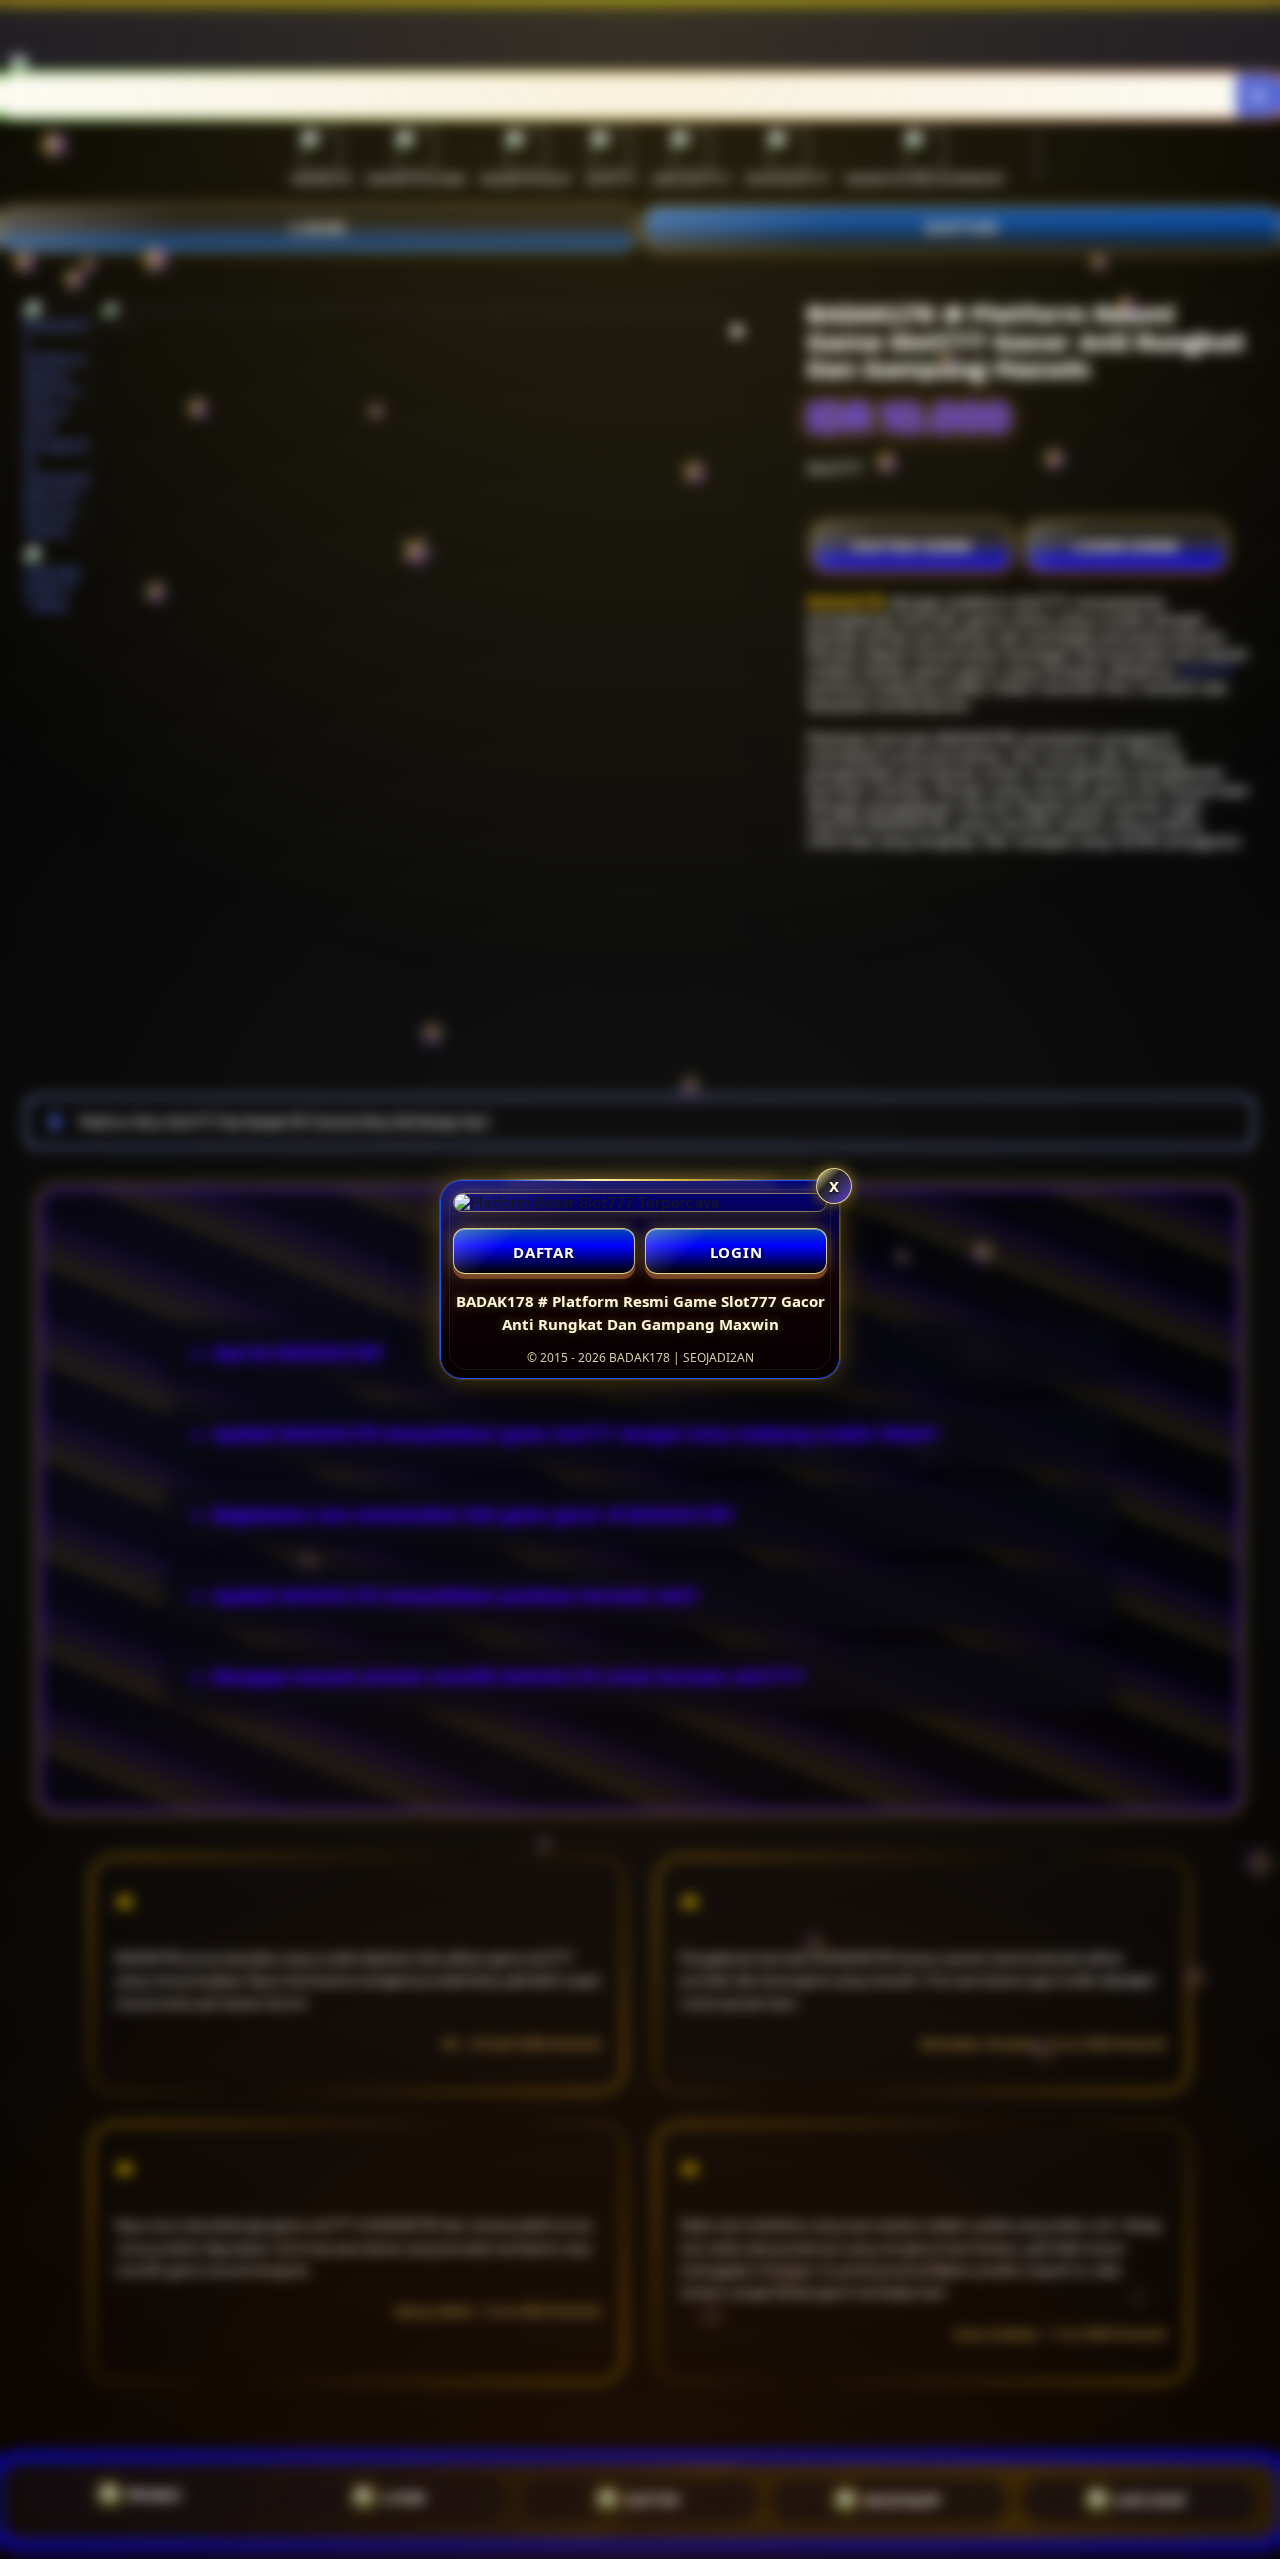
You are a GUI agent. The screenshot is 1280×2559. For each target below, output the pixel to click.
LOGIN (736, 1252)
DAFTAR (544, 1252)
